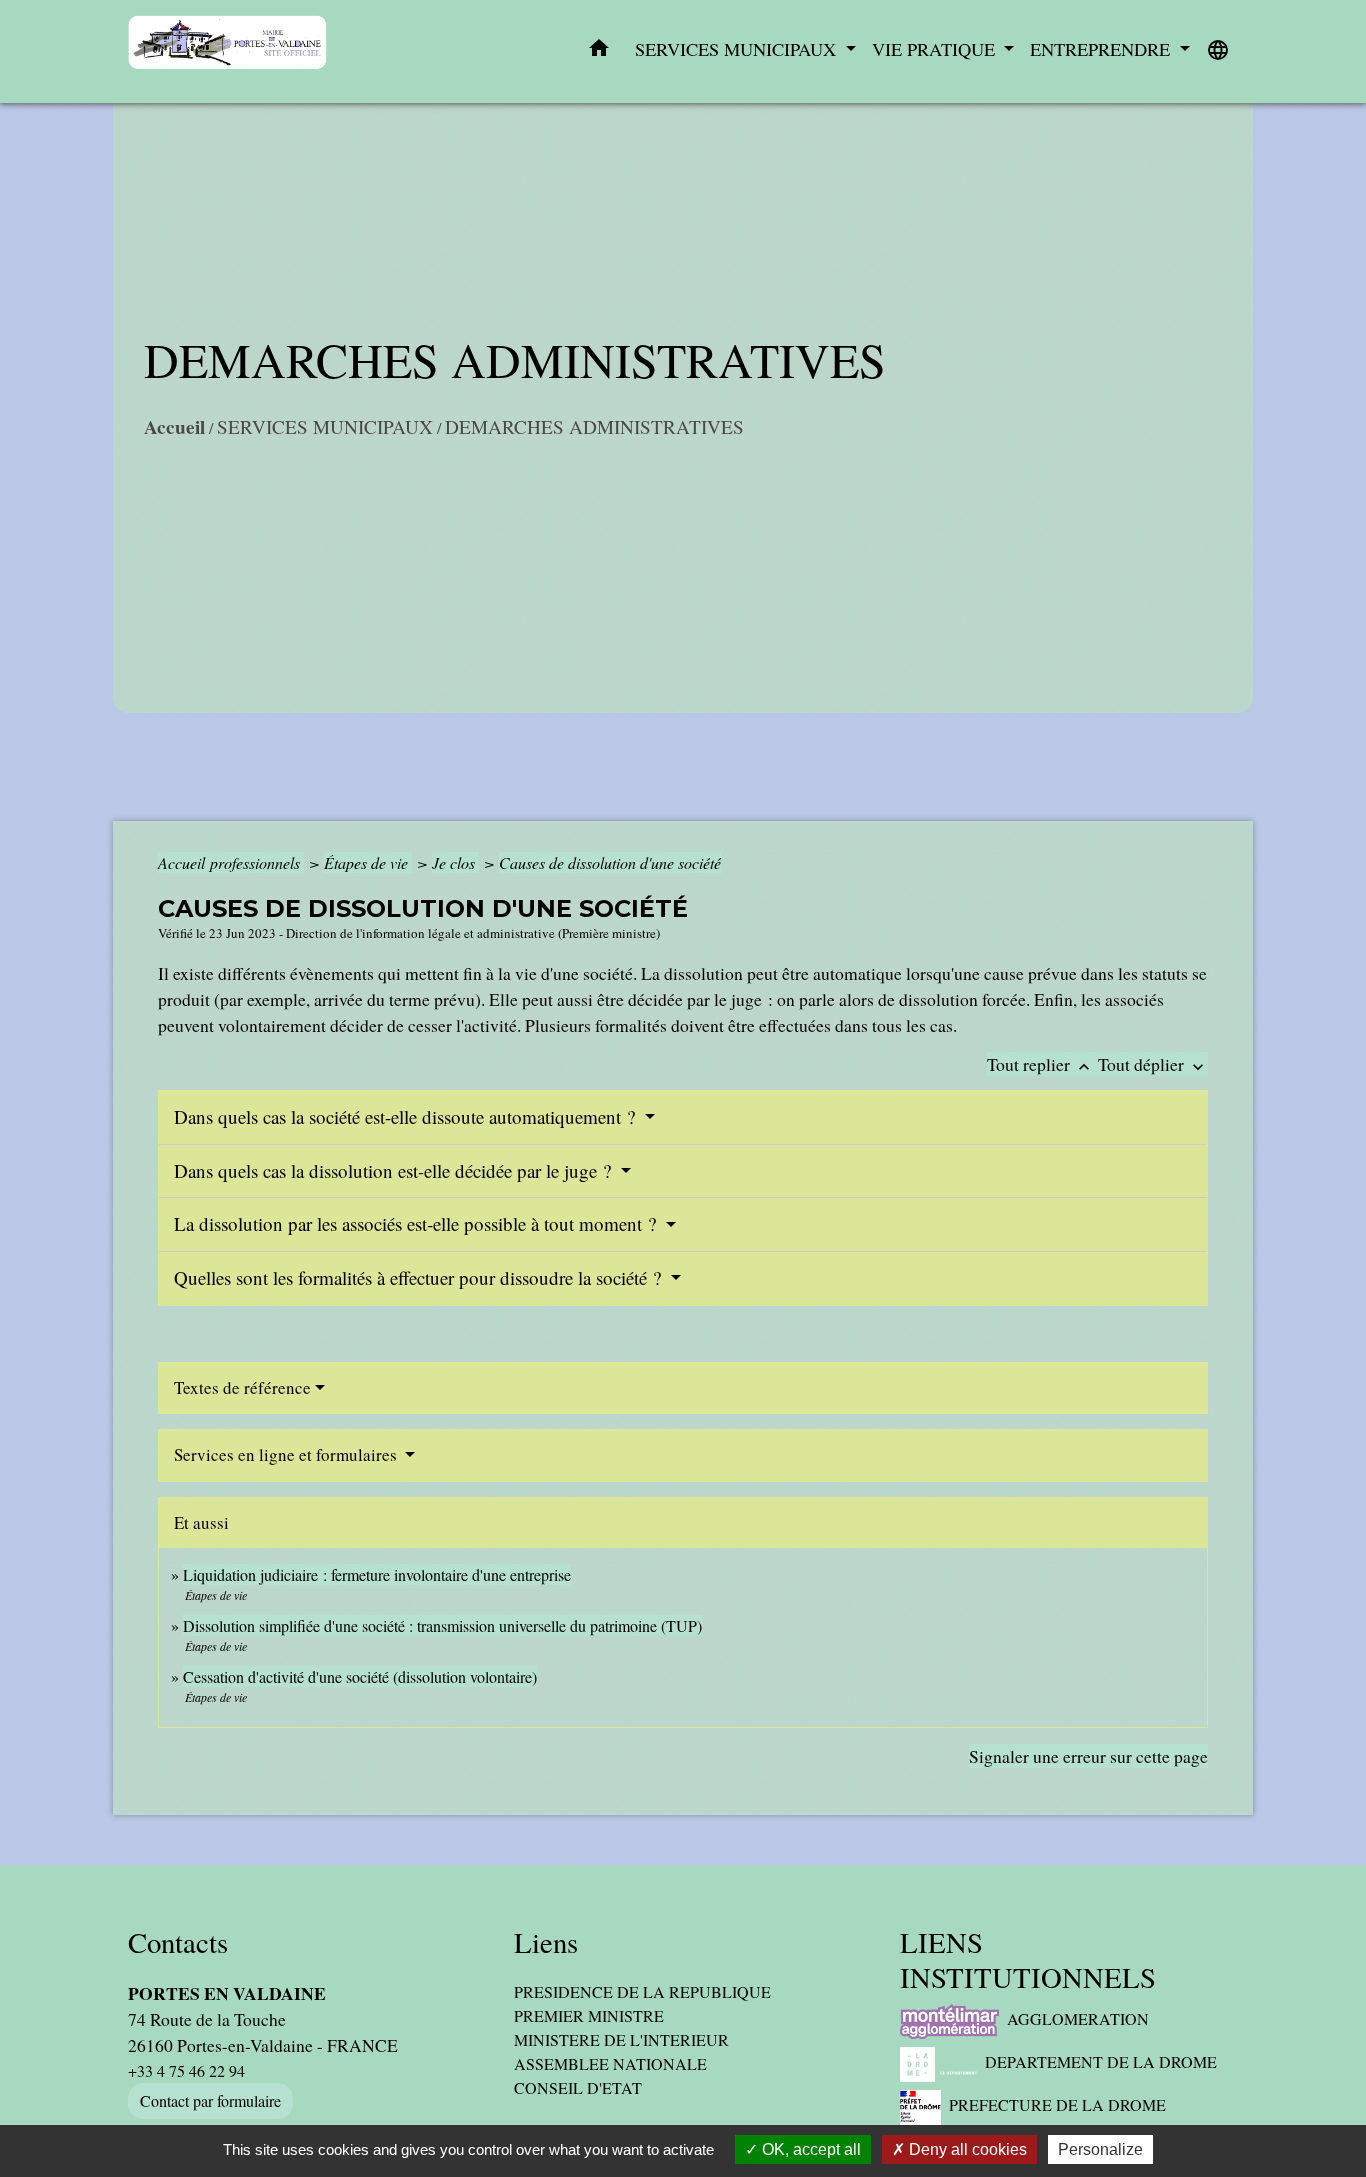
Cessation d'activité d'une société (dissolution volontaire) (360, 1676)
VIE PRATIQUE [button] (936, 49)
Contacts (178, 1942)
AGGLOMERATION (1078, 2018)
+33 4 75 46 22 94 (186, 2070)
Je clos (455, 862)
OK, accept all (809, 2149)
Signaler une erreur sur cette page (1088, 1756)
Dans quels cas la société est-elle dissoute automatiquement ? (407, 1116)
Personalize (1100, 2149)
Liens (546, 1942)
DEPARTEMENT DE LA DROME (1101, 2061)
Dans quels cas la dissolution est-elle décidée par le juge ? (395, 1170)
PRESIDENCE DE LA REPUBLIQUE (642, 1991)
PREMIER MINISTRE (589, 2015)
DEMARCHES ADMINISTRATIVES (594, 426)
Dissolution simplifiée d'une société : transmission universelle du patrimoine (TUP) (442, 1625)
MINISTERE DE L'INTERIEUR (621, 2039)
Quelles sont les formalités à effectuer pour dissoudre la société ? (420, 1277)
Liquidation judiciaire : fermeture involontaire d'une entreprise (377, 1574)
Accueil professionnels (231, 862)
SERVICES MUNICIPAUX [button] (738, 49)
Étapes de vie (368, 862)
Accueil (174, 427)
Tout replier (1040, 1064)
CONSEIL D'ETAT (578, 2087)
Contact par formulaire (210, 2100)
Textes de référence (242, 1387)
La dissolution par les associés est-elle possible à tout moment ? (417, 1223)
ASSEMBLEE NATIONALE (610, 2063)
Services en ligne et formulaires (287, 1454)
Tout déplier (1153, 1064)
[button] (599, 52)
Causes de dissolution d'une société (610, 862)
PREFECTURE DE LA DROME (1057, 2104)
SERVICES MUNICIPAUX (325, 426)
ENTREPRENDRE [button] (1102, 49)
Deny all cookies (966, 2149)
